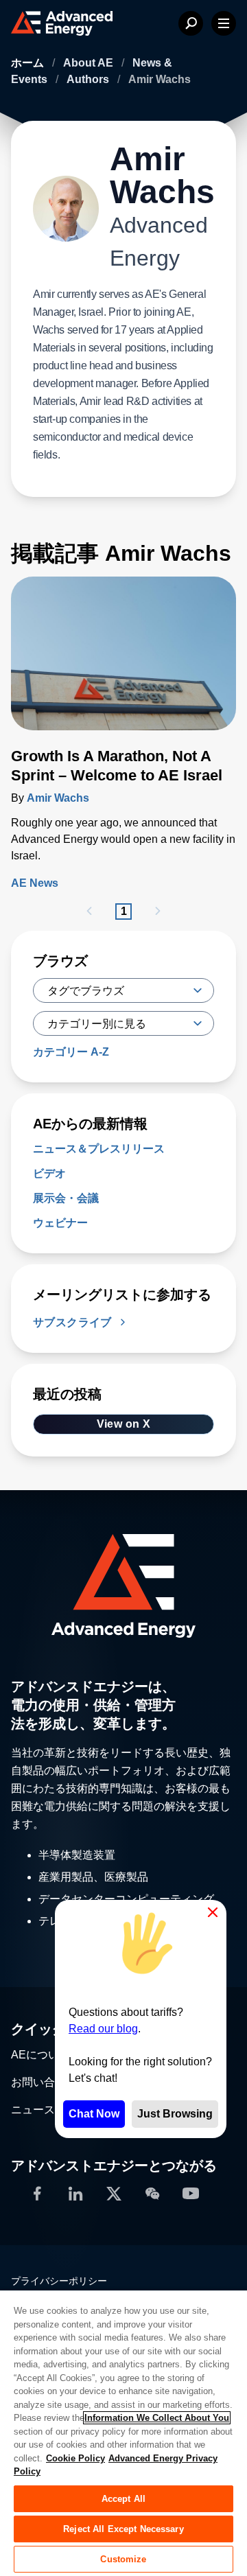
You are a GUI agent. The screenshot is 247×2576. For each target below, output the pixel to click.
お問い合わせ (44, 2082)
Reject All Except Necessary (123, 2529)
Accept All (123, 2499)
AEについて (40, 2055)
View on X (124, 1424)
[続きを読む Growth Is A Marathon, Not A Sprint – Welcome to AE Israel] (123, 662)
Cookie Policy (75, 2458)
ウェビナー (60, 1223)
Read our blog (103, 2029)
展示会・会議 (66, 1198)
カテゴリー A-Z (71, 1052)
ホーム (29, 63)
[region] (123, 2433)
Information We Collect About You (157, 2418)
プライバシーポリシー (59, 2281)
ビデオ (49, 1173)
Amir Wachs (58, 798)
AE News (35, 883)
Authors (89, 79)
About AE (90, 63)
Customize (123, 2559)
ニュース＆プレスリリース (99, 1149)
